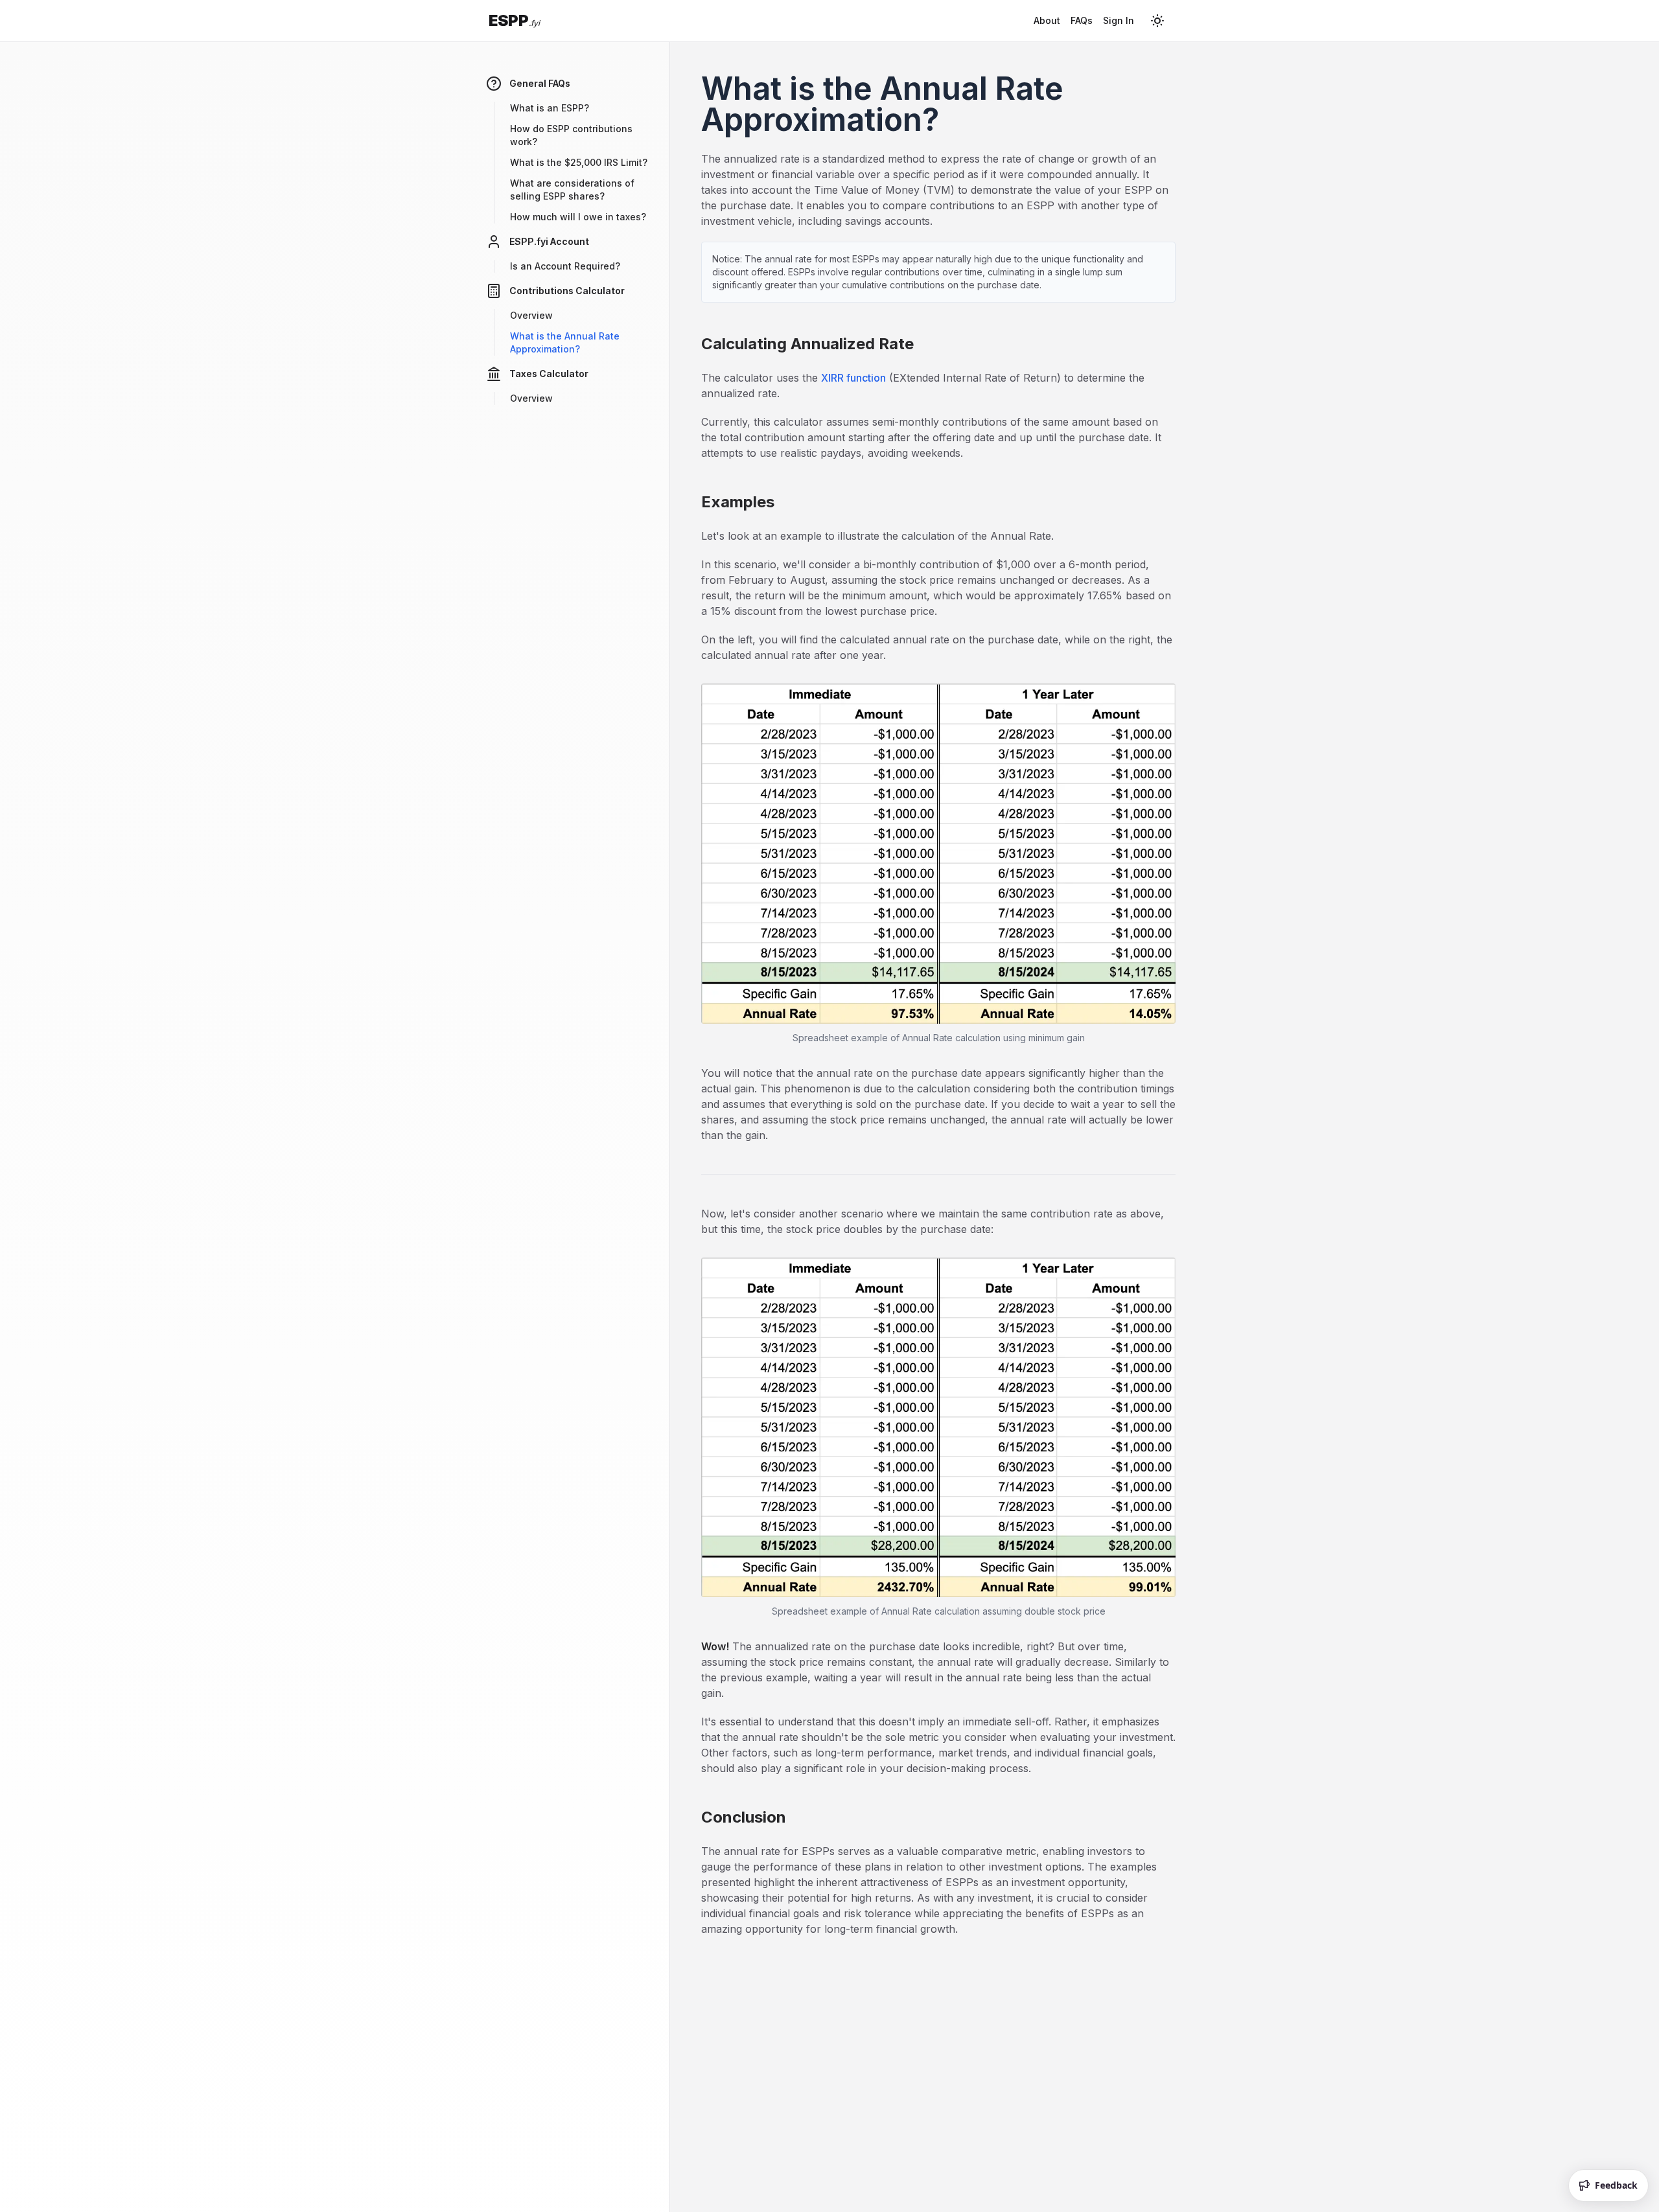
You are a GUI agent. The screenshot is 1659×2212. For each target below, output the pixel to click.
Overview (531, 315)
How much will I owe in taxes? (578, 217)
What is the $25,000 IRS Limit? (579, 162)
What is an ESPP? (550, 108)
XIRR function (853, 378)
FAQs (1082, 20)
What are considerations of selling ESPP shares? (572, 190)
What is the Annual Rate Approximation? (565, 342)
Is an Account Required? (565, 266)
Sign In (1119, 20)
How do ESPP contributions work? (571, 135)
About (1047, 20)
